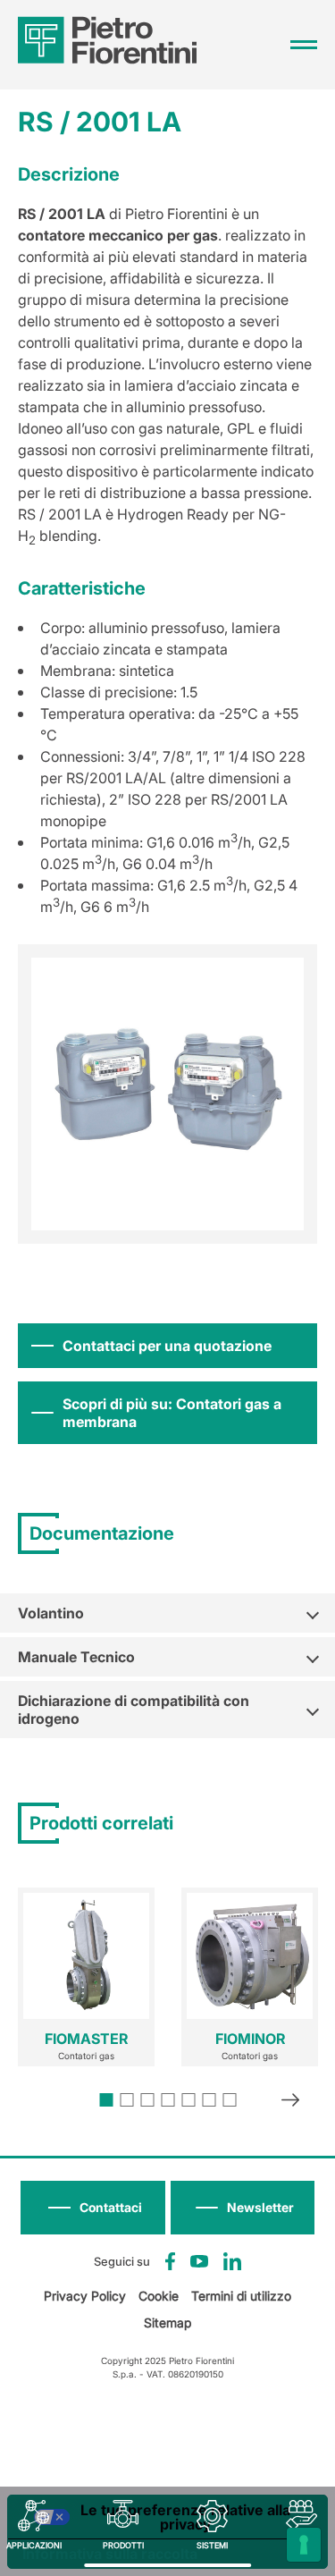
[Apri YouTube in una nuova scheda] (199, 2261)
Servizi (301, 2545)
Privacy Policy (85, 2296)
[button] (243, 2208)
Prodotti (123, 2545)
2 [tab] (126, 2100)
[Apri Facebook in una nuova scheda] (170, 2261)
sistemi (212, 2545)
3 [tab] (147, 2100)
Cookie (159, 2296)
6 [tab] (209, 2100)
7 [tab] (229, 2100)
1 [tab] (106, 2100)
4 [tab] (167, 2100)
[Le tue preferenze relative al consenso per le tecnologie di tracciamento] (304, 2545)
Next (290, 2102)
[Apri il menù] (304, 45)
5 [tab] (188, 2100)
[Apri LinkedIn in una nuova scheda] (232, 2261)
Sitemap (167, 2323)
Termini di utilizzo (241, 2296)
